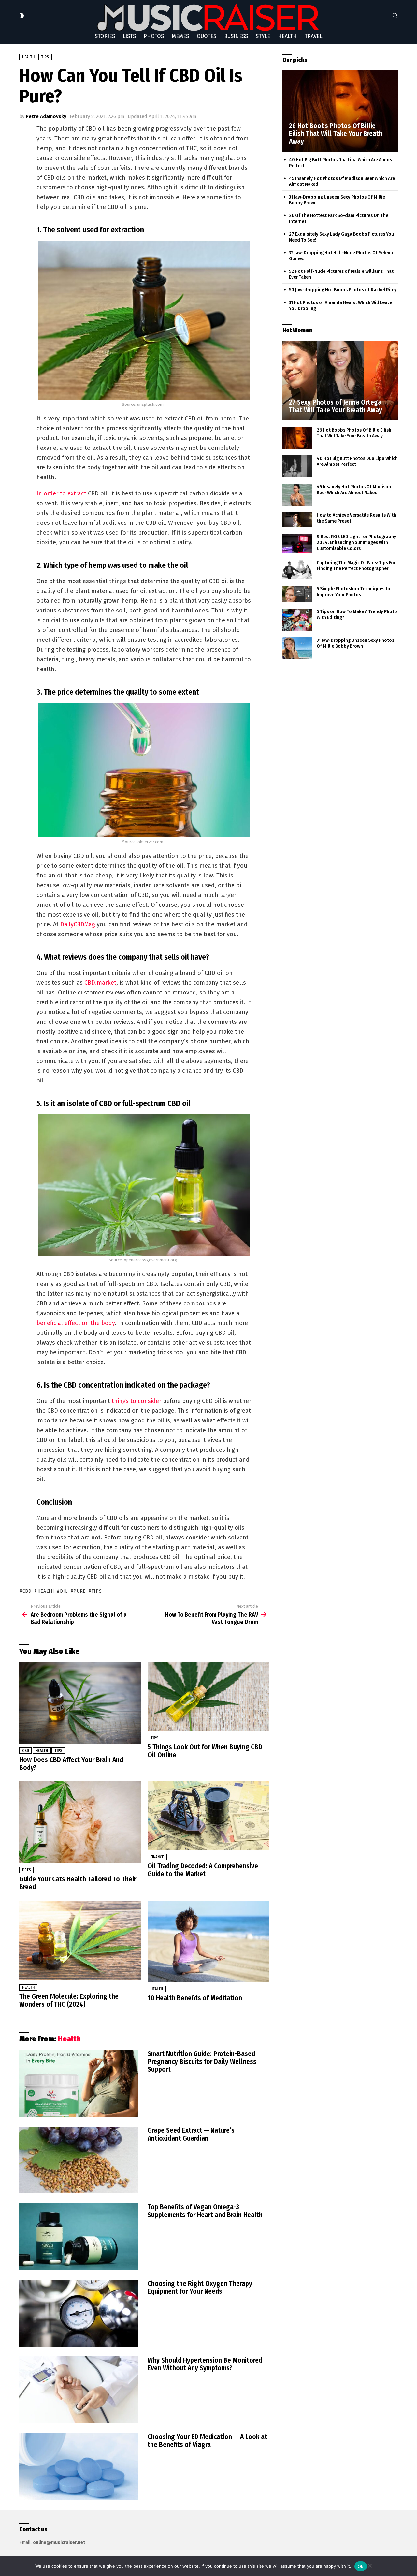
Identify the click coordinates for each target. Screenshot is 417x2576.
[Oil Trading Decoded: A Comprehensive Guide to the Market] (208, 1816)
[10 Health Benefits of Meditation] (208, 1941)
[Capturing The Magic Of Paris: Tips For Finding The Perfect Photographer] (297, 569)
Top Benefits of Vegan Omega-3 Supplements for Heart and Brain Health (205, 2211)
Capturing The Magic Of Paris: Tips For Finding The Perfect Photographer (356, 566)
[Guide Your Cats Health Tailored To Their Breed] (80, 1822)
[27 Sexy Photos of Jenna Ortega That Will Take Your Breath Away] (340, 381)
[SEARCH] (395, 16)
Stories (105, 36)
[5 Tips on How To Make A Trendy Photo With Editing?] (297, 620)
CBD (27, 1591)
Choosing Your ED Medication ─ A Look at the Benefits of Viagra (207, 2441)
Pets (27, 1870)
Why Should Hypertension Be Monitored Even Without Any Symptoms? (205, 2364)
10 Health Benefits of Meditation (195, 1998)
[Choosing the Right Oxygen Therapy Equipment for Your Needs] (79, 2313)
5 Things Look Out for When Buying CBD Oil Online (205, 1751)
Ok (361, 2566)
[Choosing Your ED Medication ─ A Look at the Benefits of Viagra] (79, 2466)
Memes (180, 36)
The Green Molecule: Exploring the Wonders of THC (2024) (69, 2000)
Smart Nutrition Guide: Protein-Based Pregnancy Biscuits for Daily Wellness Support (202, 2062)
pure (79, 1591)
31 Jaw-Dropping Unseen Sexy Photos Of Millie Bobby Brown (355, 643)
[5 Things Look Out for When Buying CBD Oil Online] (208, 1697)
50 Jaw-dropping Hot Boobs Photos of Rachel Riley (343, 290)
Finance (157, 1857)
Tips (58, 1751)
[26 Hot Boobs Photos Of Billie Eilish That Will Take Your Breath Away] (340, 111)
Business (236, 36)
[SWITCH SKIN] (22, 16)
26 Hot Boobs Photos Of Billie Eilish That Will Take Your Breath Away (354, 433)
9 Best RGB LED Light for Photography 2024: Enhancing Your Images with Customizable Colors (356, 542)
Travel (313, 36)
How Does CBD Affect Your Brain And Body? (71, 1764)
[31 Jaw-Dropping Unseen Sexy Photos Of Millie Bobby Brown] (297, 648)
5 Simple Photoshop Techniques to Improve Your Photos (353, 592)
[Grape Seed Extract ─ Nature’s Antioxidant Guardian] (79, 2160)
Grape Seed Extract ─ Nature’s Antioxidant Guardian (191, 2134)
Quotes (207, 36)
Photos (154, 36)
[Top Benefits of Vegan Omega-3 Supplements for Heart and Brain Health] (79, 2237)
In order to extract (61, 493)
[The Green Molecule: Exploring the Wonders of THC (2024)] (80, 1941)
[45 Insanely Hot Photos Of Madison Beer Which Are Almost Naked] (297, 495)
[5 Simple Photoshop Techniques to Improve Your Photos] (297, 594)
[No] (369, 2565)
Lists (129, 36)
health (46, 1591)
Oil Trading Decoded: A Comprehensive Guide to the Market (203, 1870)
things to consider (137, 1401)
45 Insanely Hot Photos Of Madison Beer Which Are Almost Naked (354, 490)
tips (97, 1591)
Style (263, 36)
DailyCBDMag (78, 924)
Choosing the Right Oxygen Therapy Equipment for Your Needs (200, 2288)
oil (64, 1591)
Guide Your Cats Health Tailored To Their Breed (78, 1883)
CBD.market (100, 983)
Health (287, 36)
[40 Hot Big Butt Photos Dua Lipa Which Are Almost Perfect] (297, 466)
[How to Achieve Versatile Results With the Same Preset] (297, 520)
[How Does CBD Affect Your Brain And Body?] (80, 1703)
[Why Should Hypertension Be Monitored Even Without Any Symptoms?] (79, 2390)
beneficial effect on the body (76, 1323)
